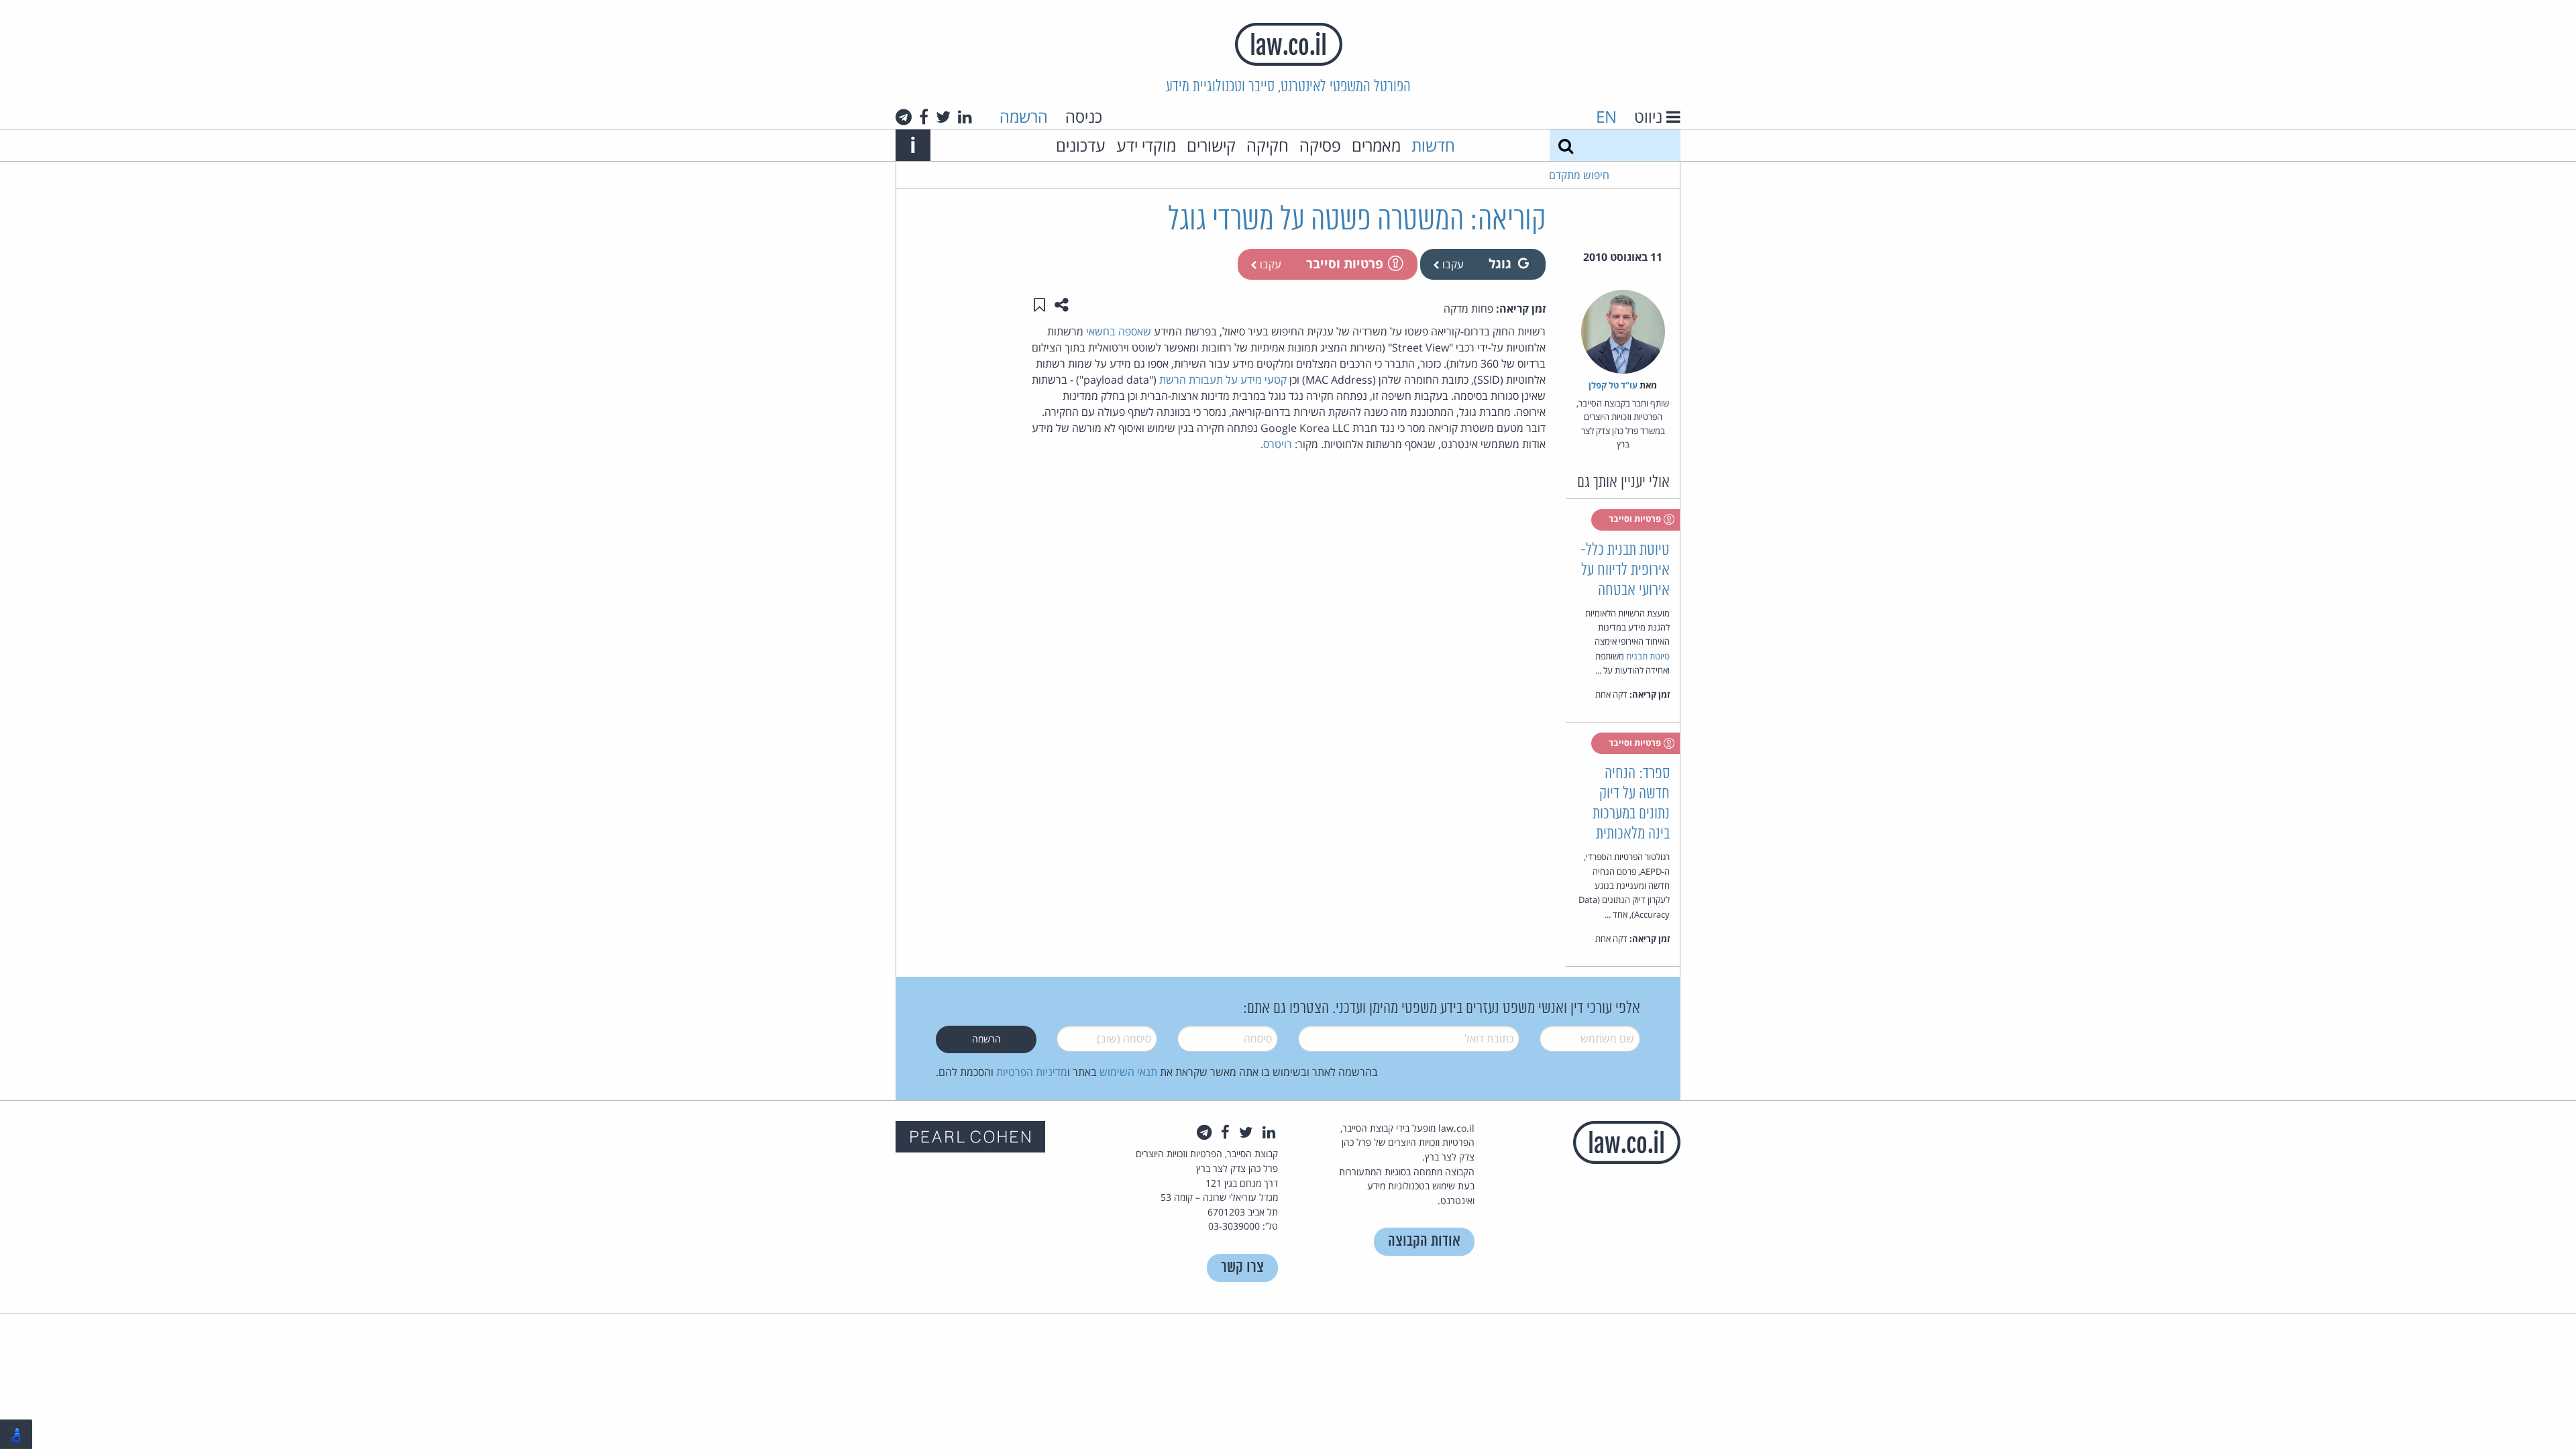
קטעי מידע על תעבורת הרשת (1223, 380)
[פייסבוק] (924, 117)
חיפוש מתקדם (1579, 175)
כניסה (1084, 116)
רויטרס (1278, 444)
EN (1606, 116)
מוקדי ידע (1146, 145)
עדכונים (1081, 145)
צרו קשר (1242, 1268)
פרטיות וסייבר (1345, 263)
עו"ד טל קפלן (1613, 385)
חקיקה (1268, 145)
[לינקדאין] (965, 117)
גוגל (1500, 263)
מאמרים (1376, 145)
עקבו (1452, 264)
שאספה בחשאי (1119, 331)
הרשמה (1024, 116)
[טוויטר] (943, 117)
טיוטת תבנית (1648, 656)
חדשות (1433, 145)
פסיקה (1320, 145)
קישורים (1211, 145)
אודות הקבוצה (1424, 1241)
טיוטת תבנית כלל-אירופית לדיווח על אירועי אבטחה (1625, 571)
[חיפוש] (1566, 145)
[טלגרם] (904, 117)
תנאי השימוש (1128, 1072)
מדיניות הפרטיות (1032, 1072)
